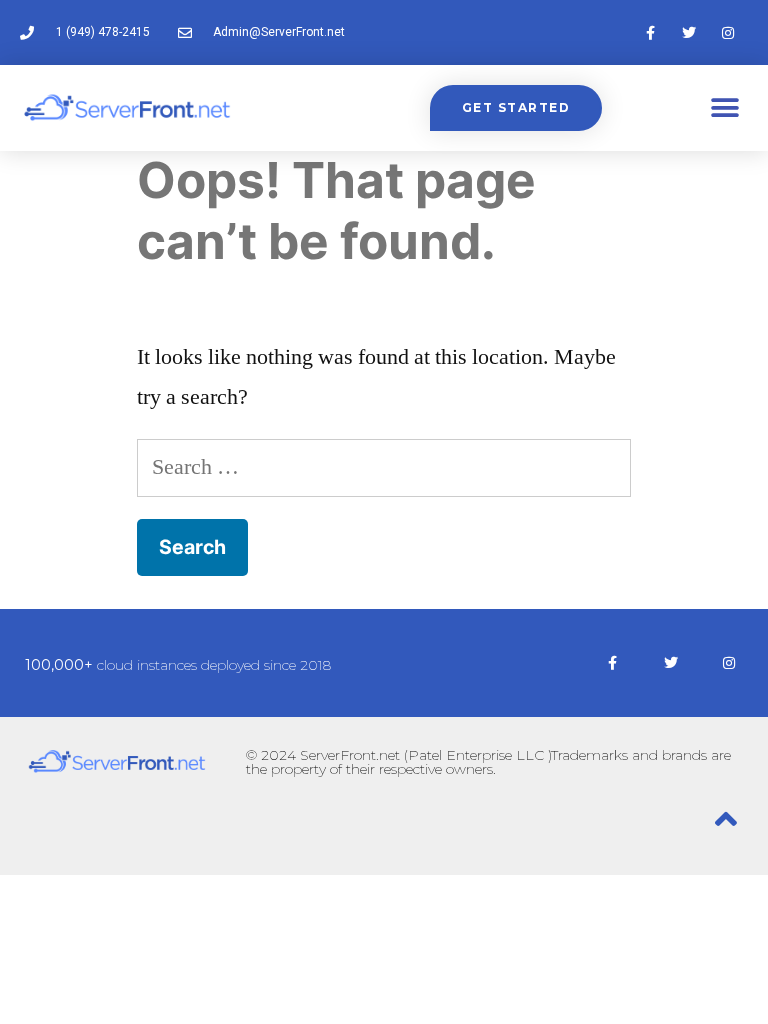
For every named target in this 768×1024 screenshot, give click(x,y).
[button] (725, 108)
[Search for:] (384, 467)
